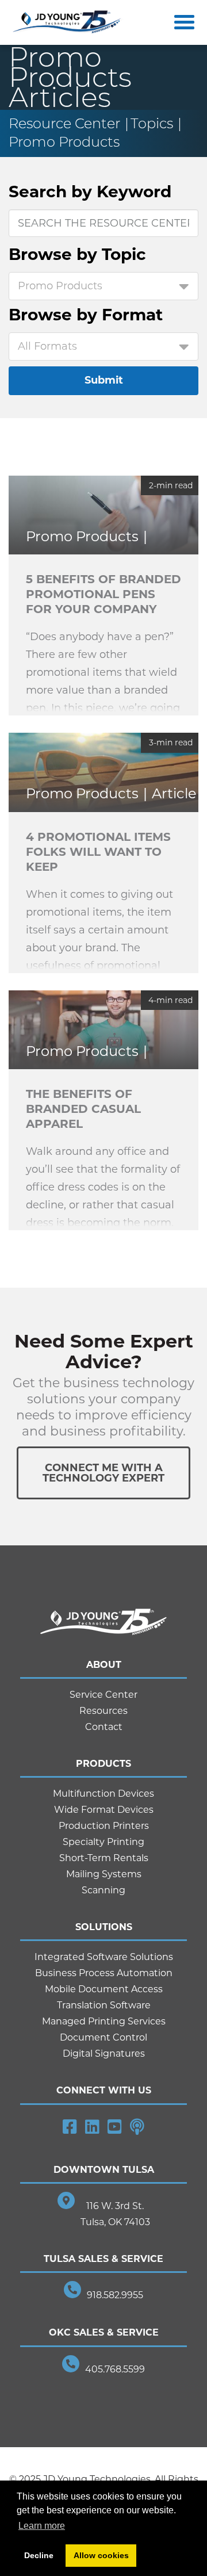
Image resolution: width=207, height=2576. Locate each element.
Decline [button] (39, 2555)
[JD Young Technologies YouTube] (115, 2127)
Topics (152, 123)
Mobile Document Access (104, 1989)
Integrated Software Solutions (104, 1957)
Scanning (103, 1890)
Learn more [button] (42, 2526)
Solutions (104, 1927)
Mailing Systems (104, 1874)
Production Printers (104, 1826)
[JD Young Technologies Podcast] (137, 2127)
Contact (104, 1727)
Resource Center (64, 123)
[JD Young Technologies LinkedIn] (92, 2127)
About (104, 1665)
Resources (103, 1711)
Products (103, 1764)
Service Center (103, 1695)
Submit (104, 380)
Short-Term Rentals (104, 1858)
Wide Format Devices (104, 1810)
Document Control (103, 2037)
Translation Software (104, 2005)
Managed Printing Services (104, 2021)
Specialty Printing (103, 1842)
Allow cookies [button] (101, 2555)
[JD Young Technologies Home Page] (67, 23)
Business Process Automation (104, 1973)
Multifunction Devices (103, 1794)
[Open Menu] (182, 22)
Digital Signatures (104, 2053)
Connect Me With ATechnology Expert (103, 1473)
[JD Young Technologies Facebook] (70, 2127)
